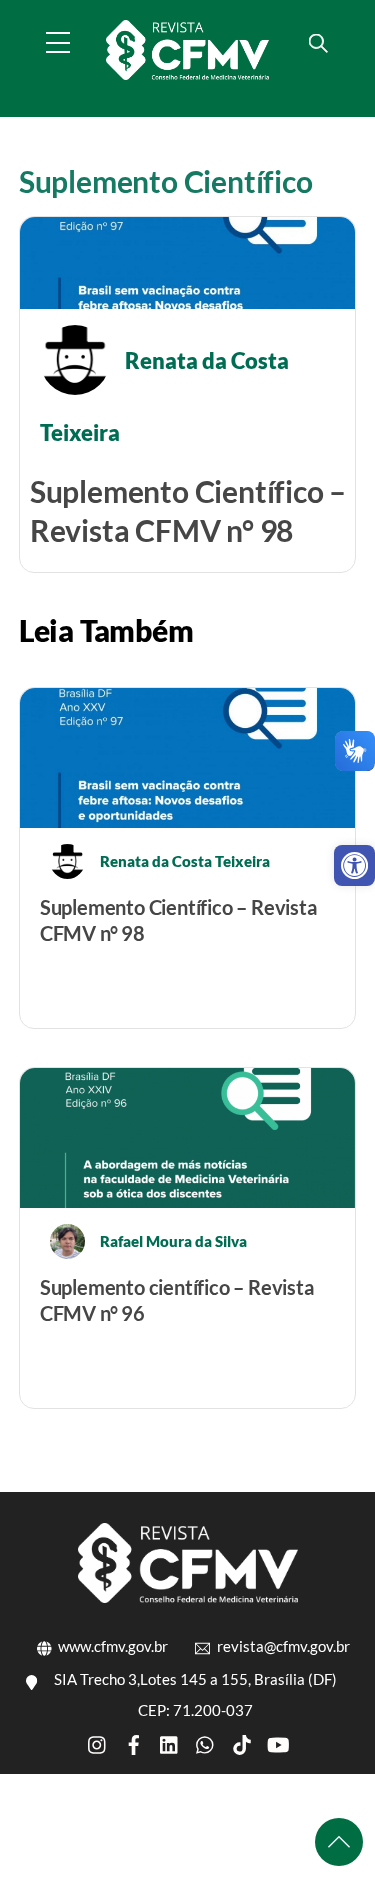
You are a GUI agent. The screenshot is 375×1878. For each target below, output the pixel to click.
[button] (354, 865)
